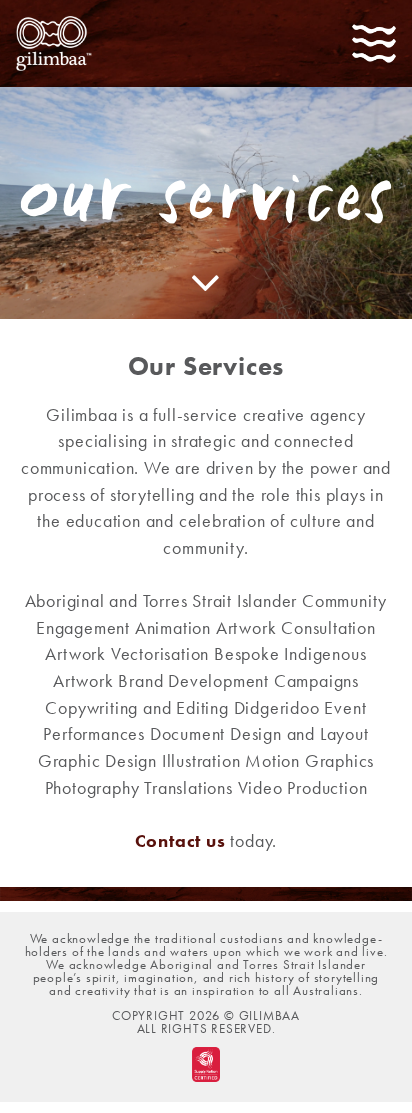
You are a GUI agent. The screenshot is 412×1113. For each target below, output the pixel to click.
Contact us (180, 840)
